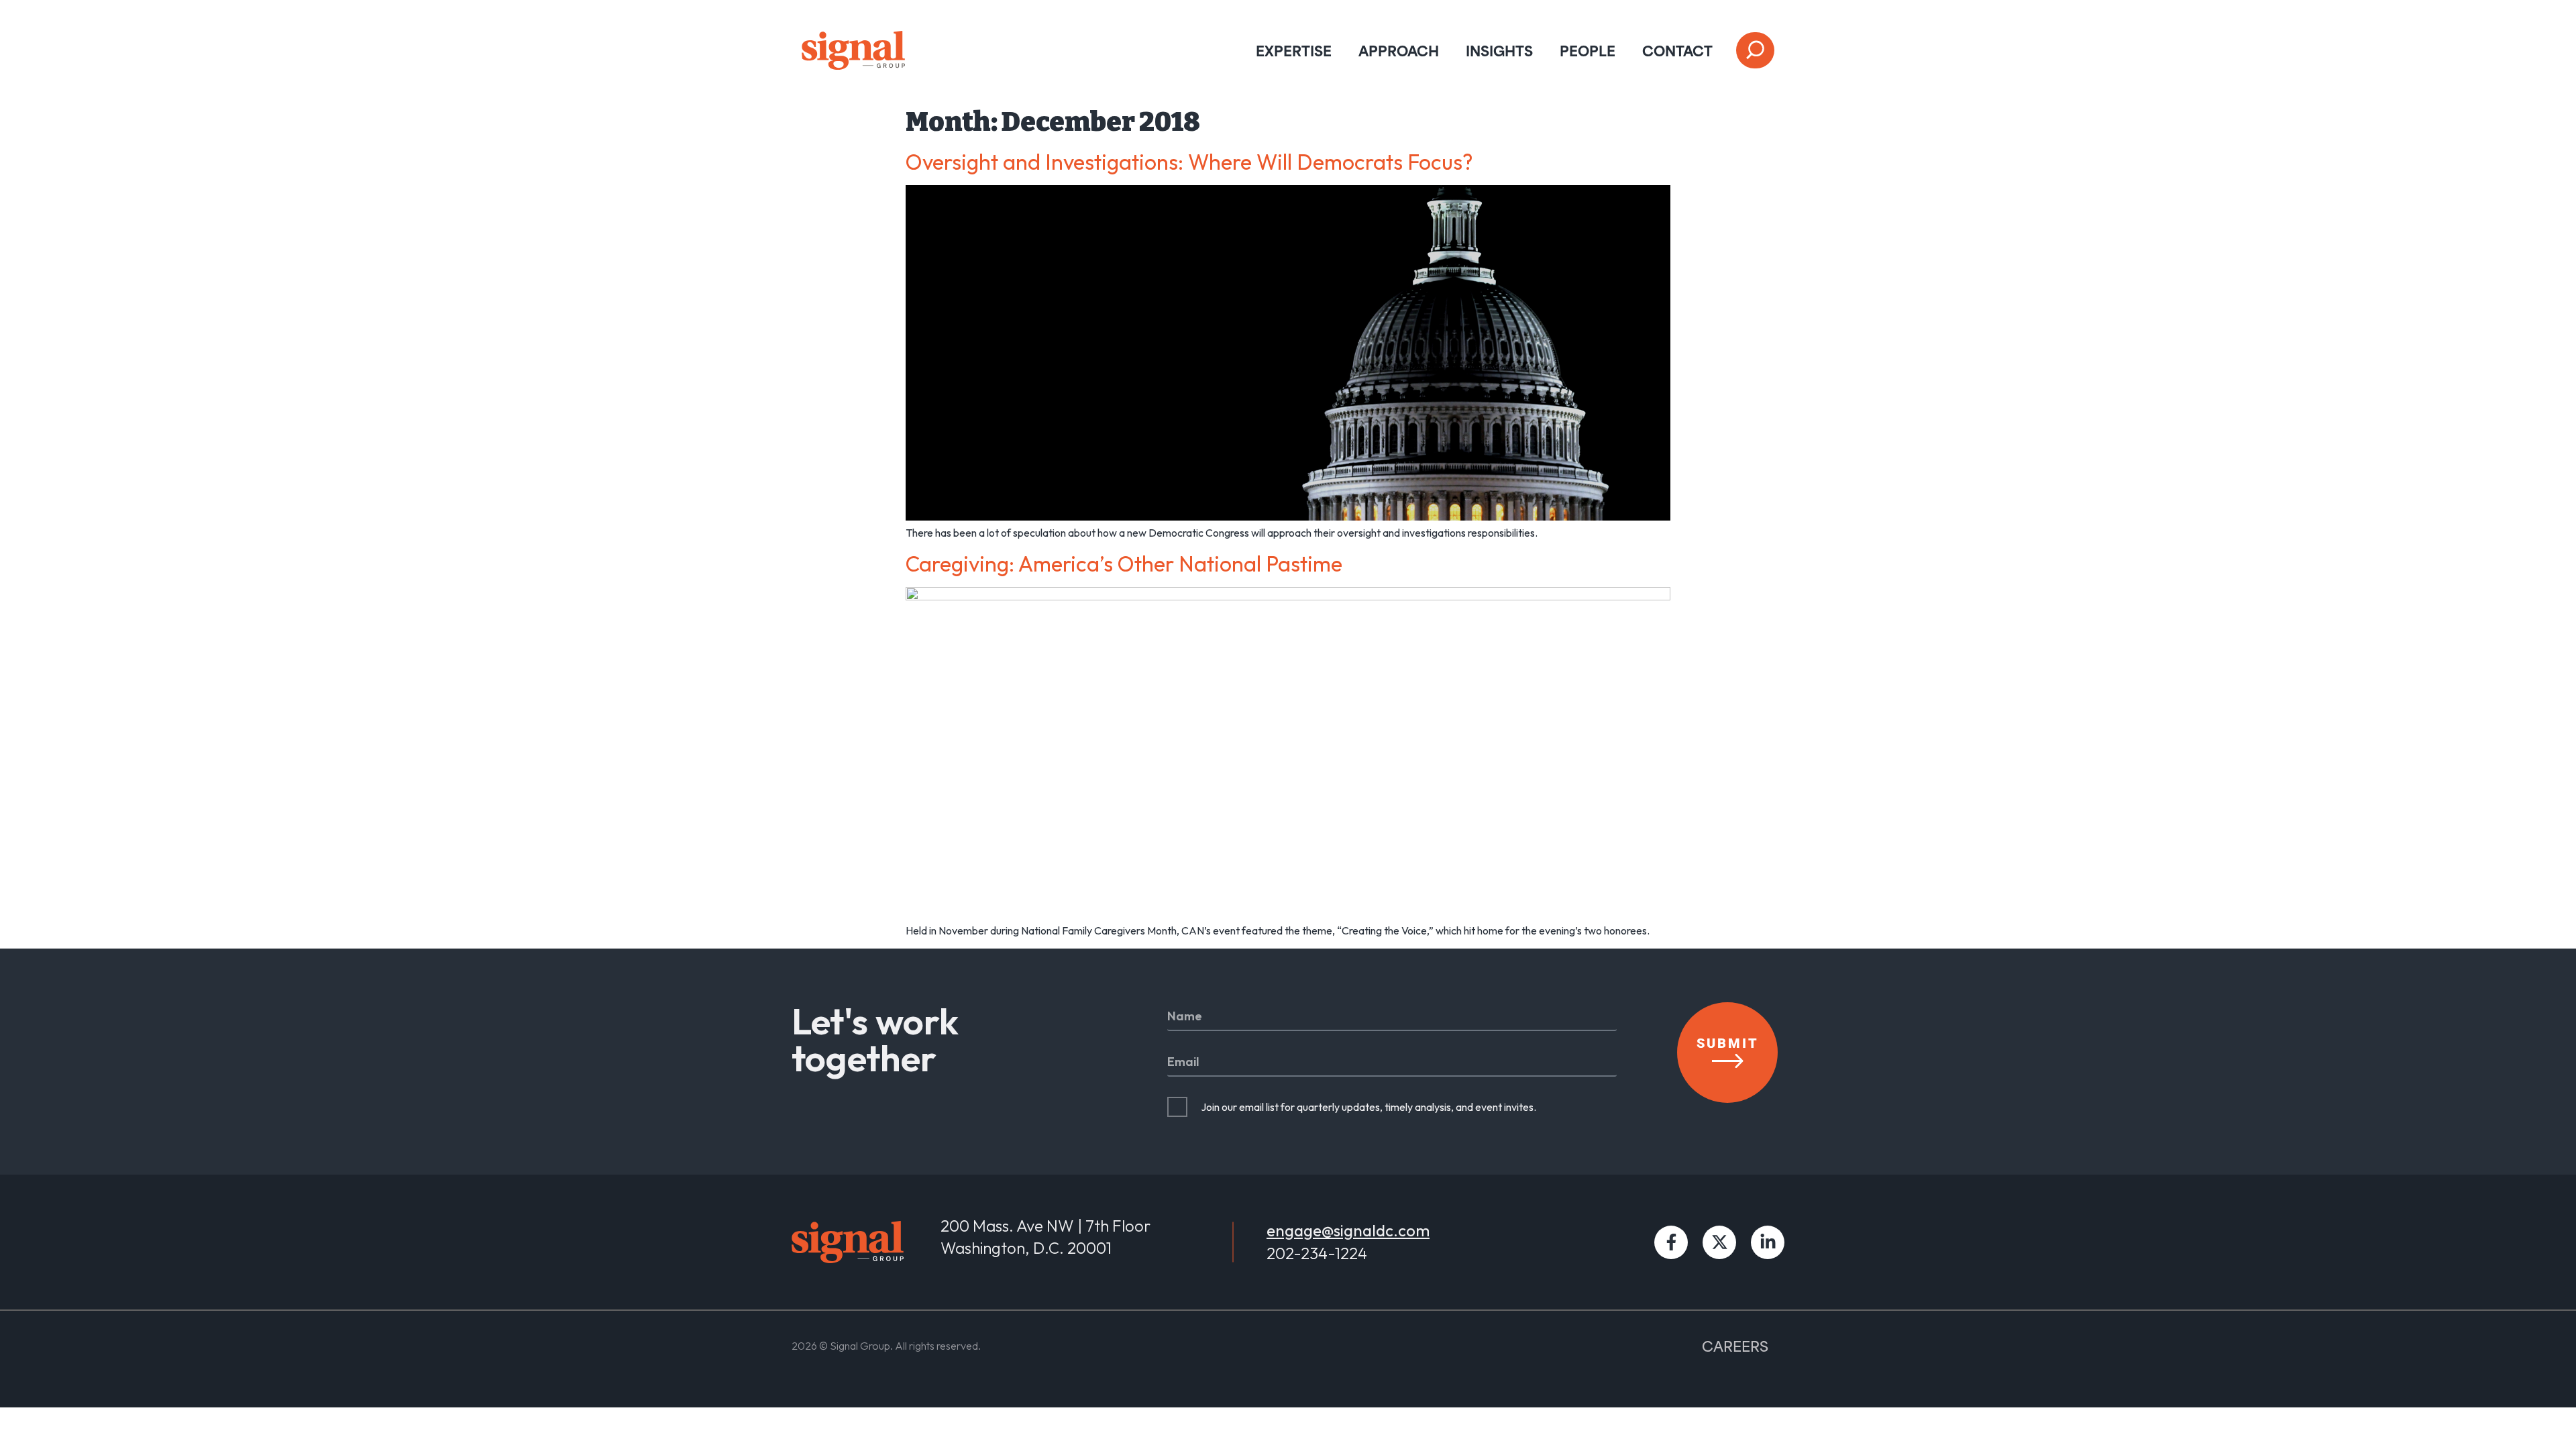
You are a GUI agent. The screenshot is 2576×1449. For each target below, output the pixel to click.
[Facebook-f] (1671, 1242)
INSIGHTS (1499, 50)
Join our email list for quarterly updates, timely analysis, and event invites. (1368, 1107)
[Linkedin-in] (1768, 1242)
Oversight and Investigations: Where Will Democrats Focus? (1189, 162)
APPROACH (1399, 50)
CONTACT (1677, 50)
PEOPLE (1588, 50)
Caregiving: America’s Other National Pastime (1124, 563)
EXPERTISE (1294, 50)
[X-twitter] (1719, 1242)
